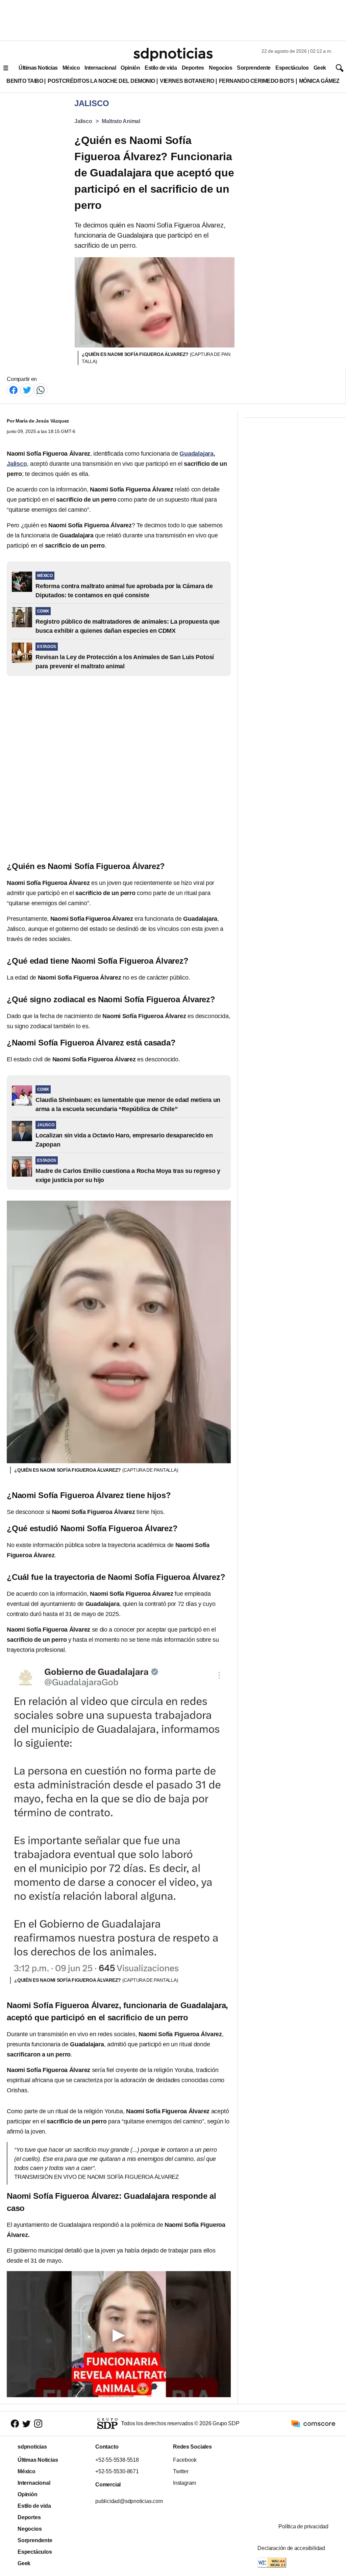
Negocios (220, 68)
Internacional (100, 68)
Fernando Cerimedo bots (257, 81)
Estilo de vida (161, 68)
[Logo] (173, 54)
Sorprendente (254, 68)
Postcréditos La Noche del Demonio (101, 81)
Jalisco (83, 121)
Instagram (184, 2483)
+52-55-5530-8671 (117, 2471)
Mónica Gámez (319, 81)
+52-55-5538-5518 (117, 2460)
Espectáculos (292, 68)
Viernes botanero (187, 81)
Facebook (185, 2460)
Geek (320, 68)
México (71, 68)
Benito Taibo (25, 81)
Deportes (193, 68)
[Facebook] (14, 390)
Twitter (181, 2471)
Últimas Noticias (38, 68)
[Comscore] (313, 2423)
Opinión (130, 68)
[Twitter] (27, 390)
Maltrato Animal (121, 121)
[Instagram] (38, 2424)
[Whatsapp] (41, 390)
